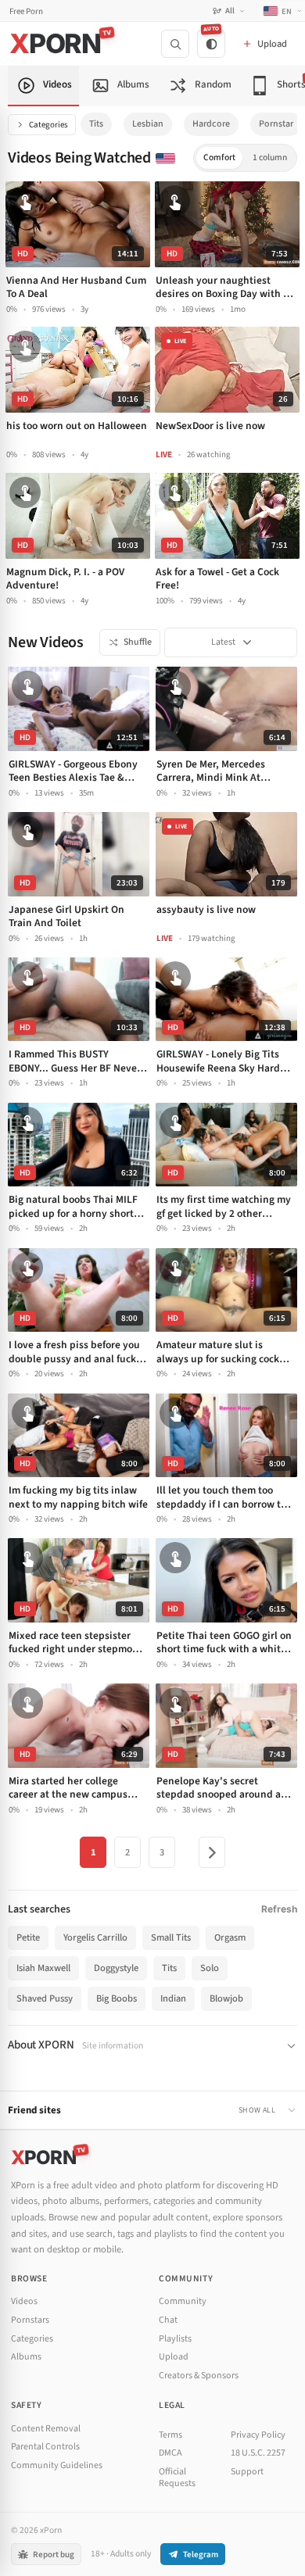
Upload (174, 2357)
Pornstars (30, 2320)
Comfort (219, 157)
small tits (171, 1937)
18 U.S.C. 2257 (258, 2453)
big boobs (117, 1998)
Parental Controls (45, 2447)
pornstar (276, 124)
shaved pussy (45, 1998)
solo (210, 1968)
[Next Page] (212, 1852)
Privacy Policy (258, 2435)
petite (28, 1937)
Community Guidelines (57, 2465)
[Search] (175, 44)
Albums (26, 2357)
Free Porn (26, 11)
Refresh (279, 1909)
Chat (168, 2320)
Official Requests (177, 2478)
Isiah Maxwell (43, 1968)
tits (96, 124)
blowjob (226, 1998)
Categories (48, 125)
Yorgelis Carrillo (95, 1937)
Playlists (175, 2339)
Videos (24, 2301)
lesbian (148, 124)
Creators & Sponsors (199, 2376)
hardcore (211, 124)
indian (173, 1998)
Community (183, 2301)
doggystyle (116, 1968)
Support (247, 2472)
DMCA (170, 2453)
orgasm (230, 1937)
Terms (170, 2435)
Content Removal (46, 2429)
